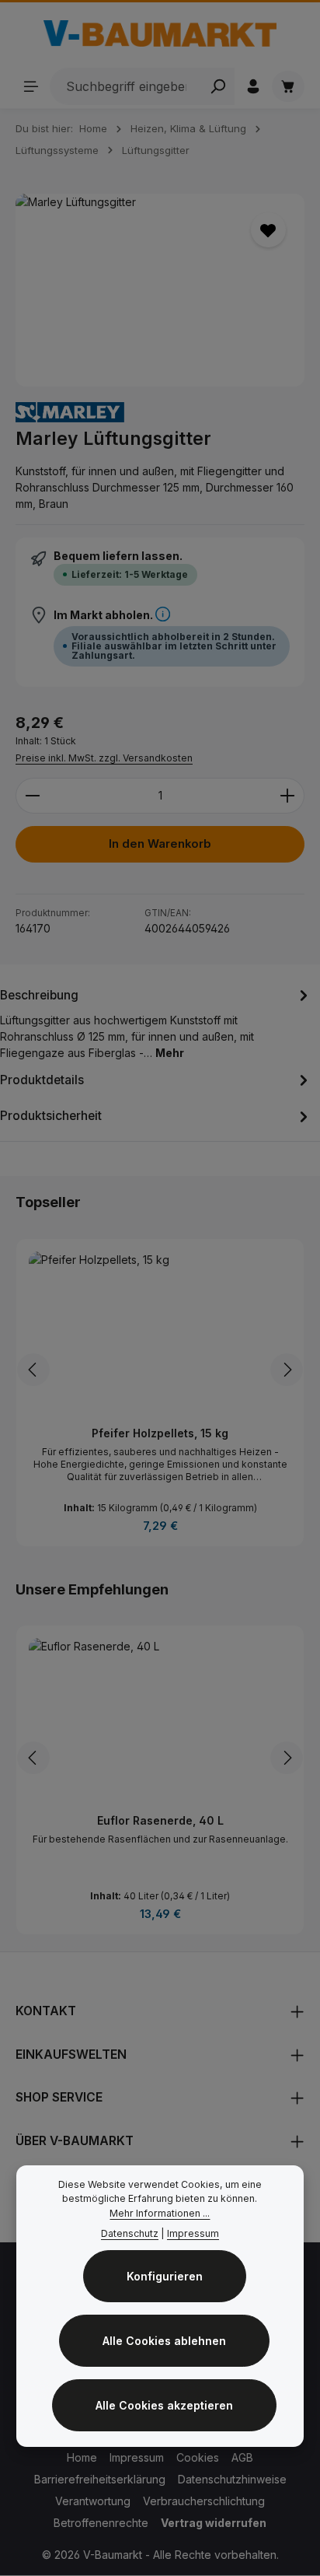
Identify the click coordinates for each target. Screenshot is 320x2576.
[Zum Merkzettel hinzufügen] (268, 230)
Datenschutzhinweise (232, 2479)
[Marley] (70, 413)
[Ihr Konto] (253, 86)
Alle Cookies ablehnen (164, 2341)
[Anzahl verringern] (32, 796)
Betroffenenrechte (101, 2523)
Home (82, 2457)
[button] (163, 615)
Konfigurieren (165, 2276)
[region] (160, 290)
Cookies (198, 2457)
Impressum (137, 2457)
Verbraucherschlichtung (204, 2501)
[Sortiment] (31, 86)
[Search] (218, 86)
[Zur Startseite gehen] (160, 33)
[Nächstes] (287, 1370)
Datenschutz (130, 2233)
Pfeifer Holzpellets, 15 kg (160, 1433)
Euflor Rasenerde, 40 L (160, 1820)
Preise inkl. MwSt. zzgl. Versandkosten (104, 758)
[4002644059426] (160, 290)
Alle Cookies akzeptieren (164, 2405)
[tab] (156, 1022)
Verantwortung (93, 2501)
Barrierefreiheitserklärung (100, 2479)
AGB (242, 2457)
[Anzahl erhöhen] (288, 796)
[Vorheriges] (33, 1370)
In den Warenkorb (160, 844)
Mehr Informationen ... (160, 2213)
